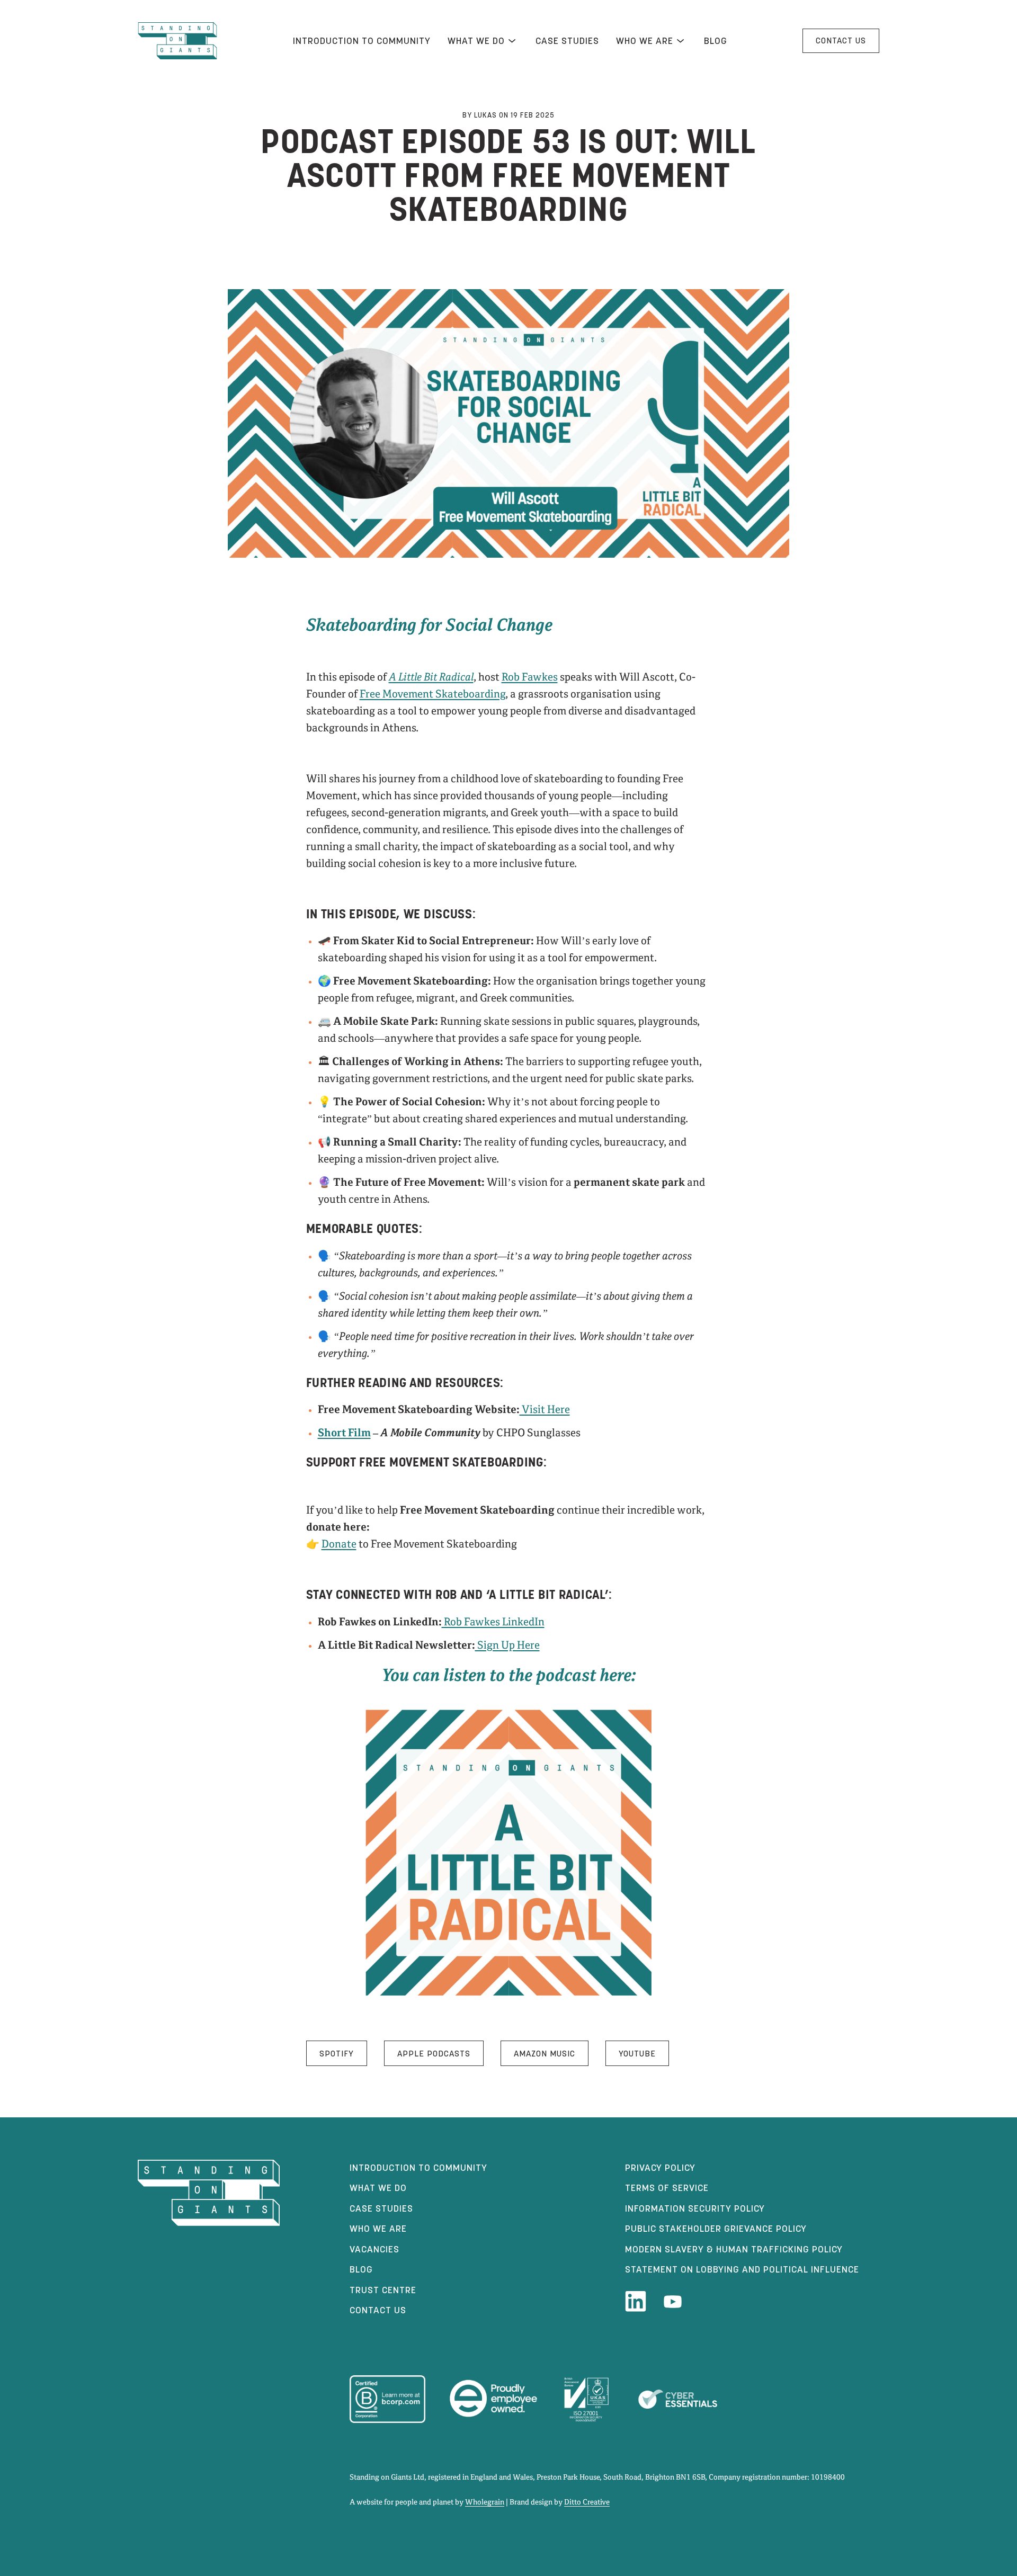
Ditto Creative (587, 2502)
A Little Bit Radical (431, 678)
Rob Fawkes (530, 678)
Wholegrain (485, 2502)
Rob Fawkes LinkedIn (493, 1622)
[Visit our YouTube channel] (673, 2302)
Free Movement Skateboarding (432, 695)
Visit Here (545, 1410)
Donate (339, 1545)
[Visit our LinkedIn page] (636, 2302)
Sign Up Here (507, 1646)
